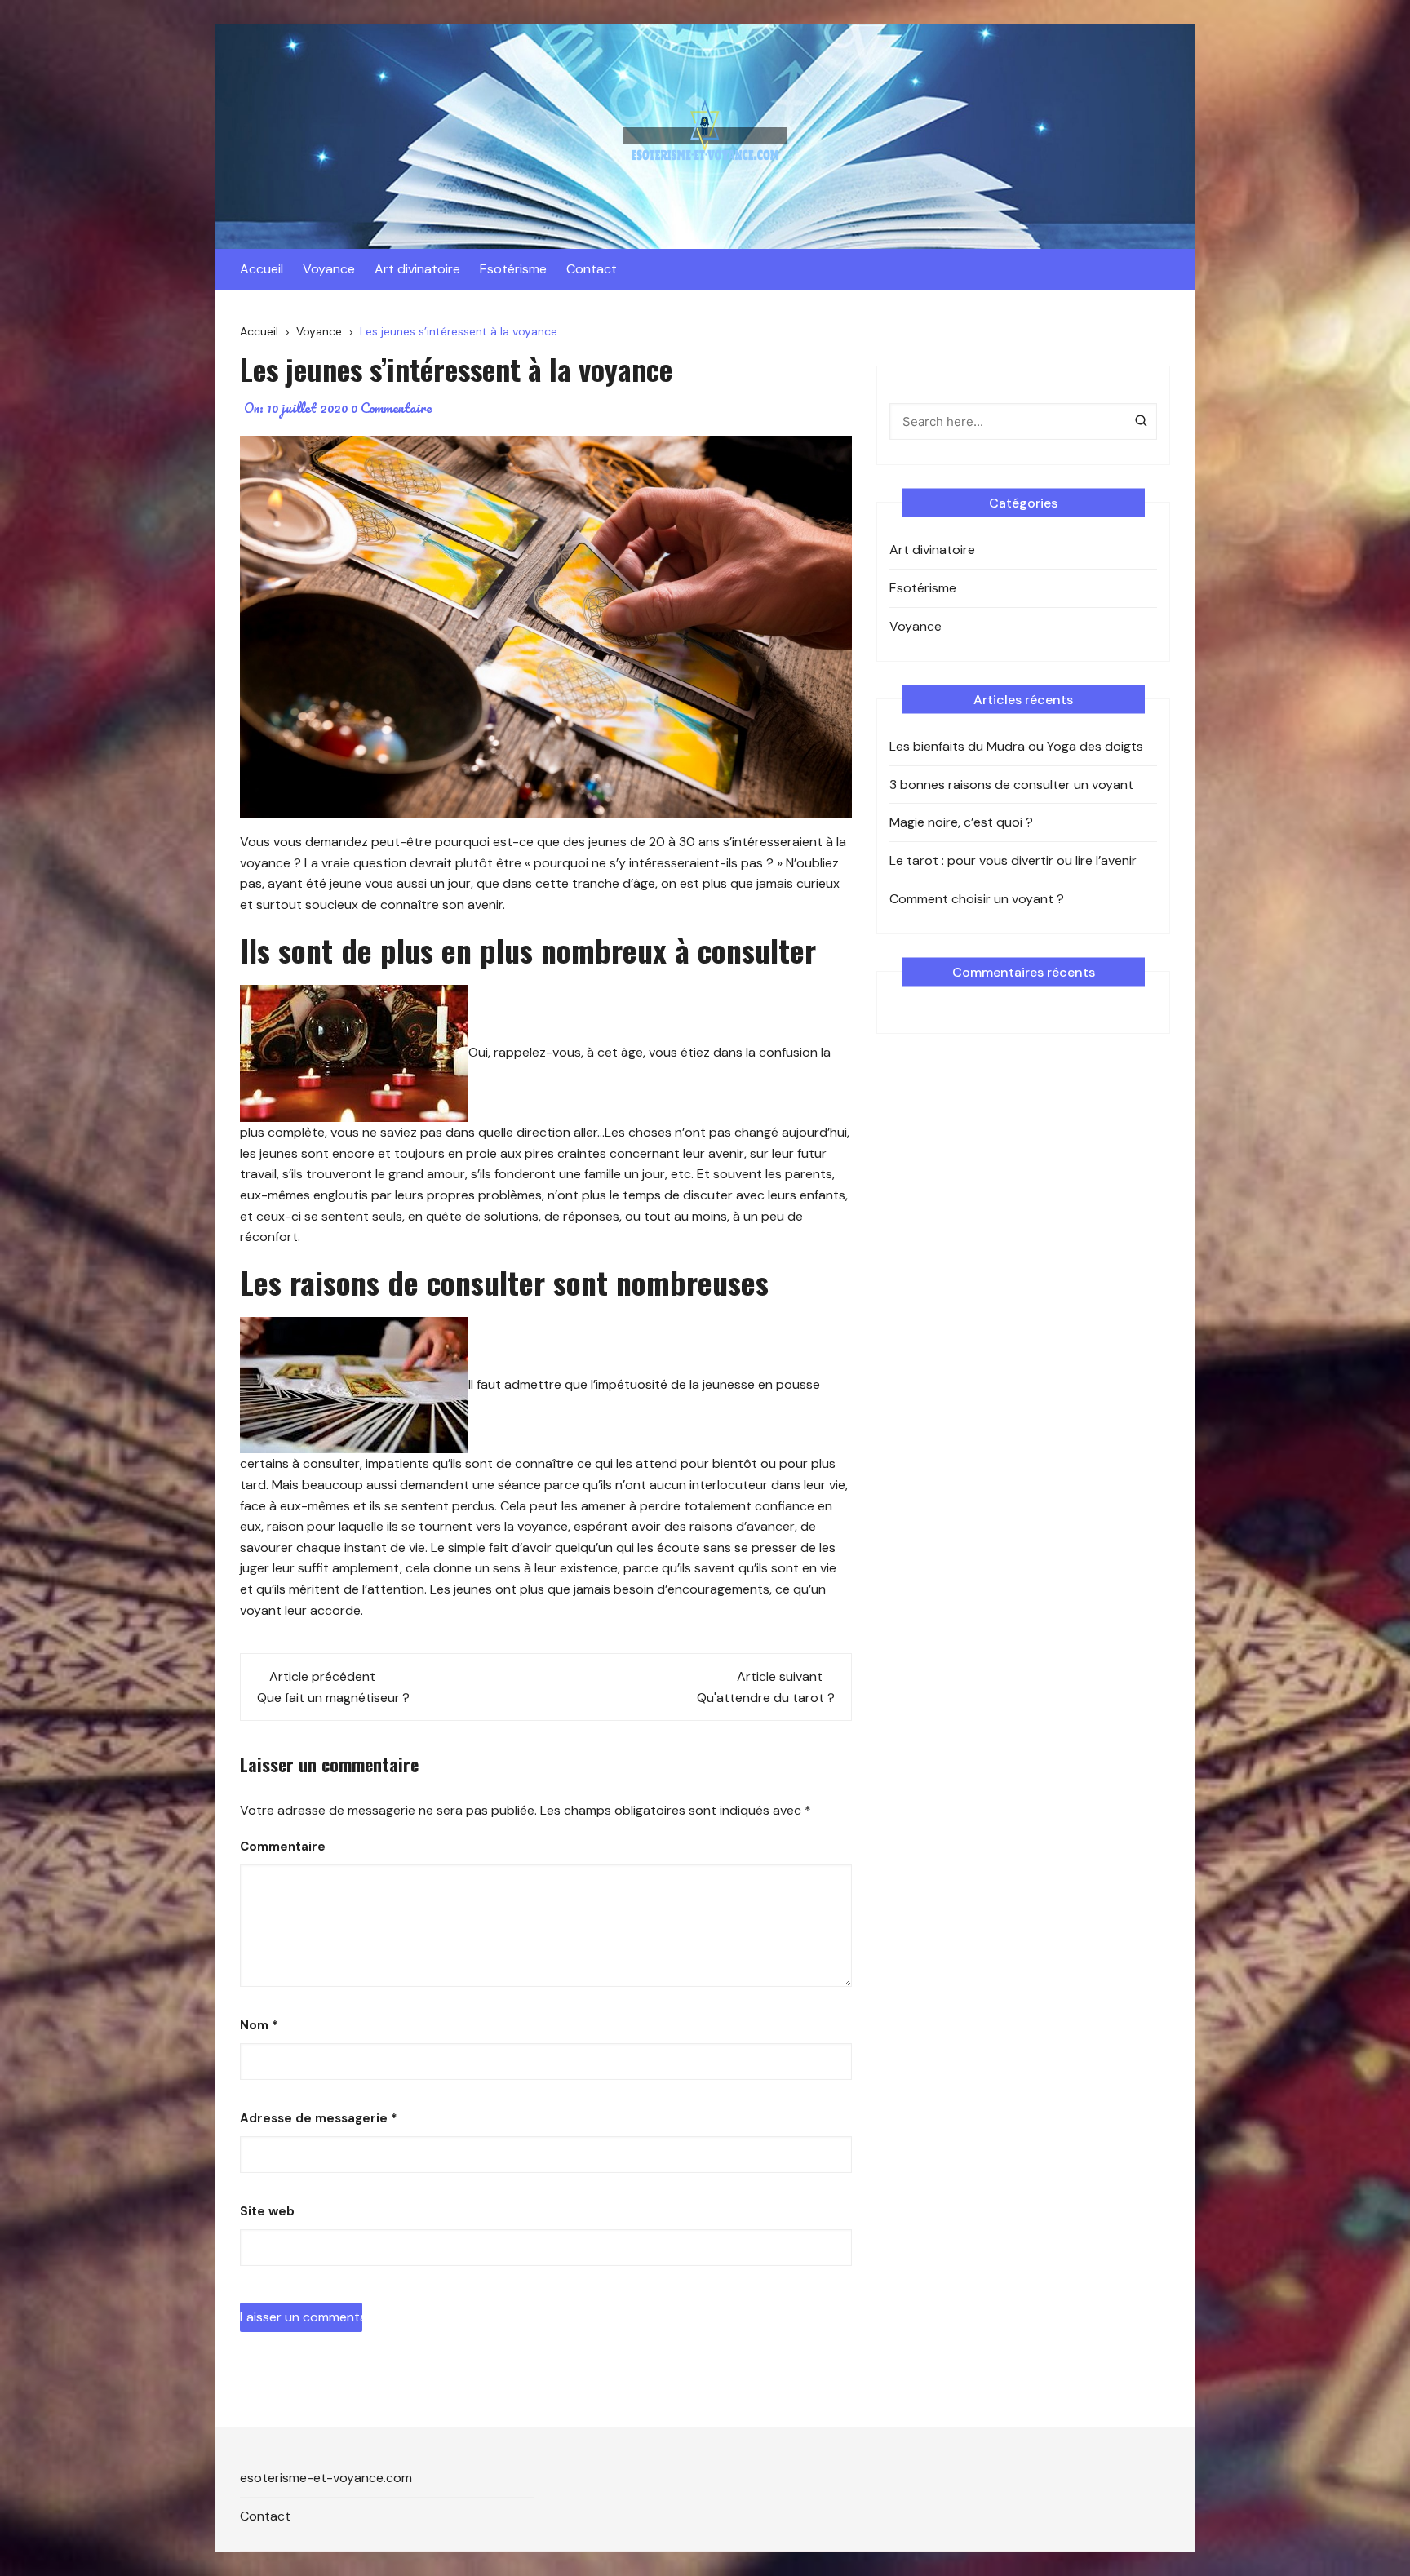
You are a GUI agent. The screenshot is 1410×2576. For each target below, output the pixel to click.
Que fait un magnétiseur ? (333, 1698)
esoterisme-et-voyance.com (326, 2478)
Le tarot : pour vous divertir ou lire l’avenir (1013, 860)
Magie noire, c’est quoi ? (961, 822)
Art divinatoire (417, 269)
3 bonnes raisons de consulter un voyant (1011, 785)
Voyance (329, 269)
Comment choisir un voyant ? (977, 899)
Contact (592, 269)
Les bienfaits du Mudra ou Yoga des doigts (1016, 746)
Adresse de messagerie (319, 2118)
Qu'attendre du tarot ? (766, 1698)
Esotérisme (513, 269)
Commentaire (283, 1847)
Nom (259, 2025)
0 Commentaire (391, 408)
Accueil (262, 269)
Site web (267, 2211)
